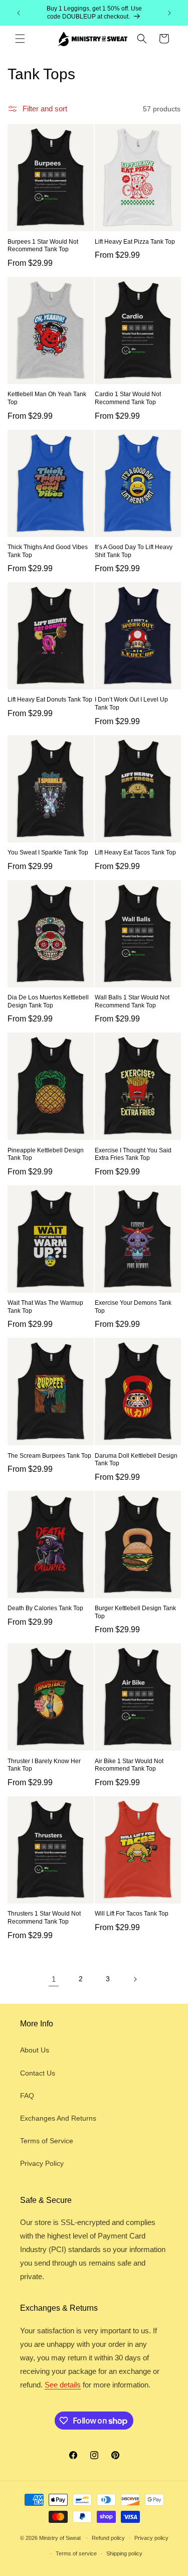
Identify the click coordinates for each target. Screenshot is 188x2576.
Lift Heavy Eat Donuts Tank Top (50, 700)
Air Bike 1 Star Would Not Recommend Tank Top (129, 1765)
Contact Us (38, 2073)
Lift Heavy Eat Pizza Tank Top (135, 242)
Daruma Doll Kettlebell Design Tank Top (136, 1460)
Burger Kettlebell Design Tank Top (135, 1612)
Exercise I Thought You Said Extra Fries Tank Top (133, 1154)
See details (63, 2385)
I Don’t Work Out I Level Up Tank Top (131, 704)
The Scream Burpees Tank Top (49, 1456)
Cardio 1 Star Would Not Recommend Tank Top (128, 398)
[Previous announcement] (19, 13)
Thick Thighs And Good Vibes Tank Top (48, 551)
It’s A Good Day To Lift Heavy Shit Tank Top (134, 551)
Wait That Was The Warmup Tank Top (45, 1307)
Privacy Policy (42, 2163)
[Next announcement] (169, 13)
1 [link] (54, 1979)
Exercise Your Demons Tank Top (133, 1307)
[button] (20, 39)
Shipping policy (124, 2553)
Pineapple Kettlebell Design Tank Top (46, 1154)
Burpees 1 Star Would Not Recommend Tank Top (43, 246)
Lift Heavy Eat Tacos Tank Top (135, 852)
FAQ (27, 2096)
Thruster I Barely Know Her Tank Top (44, 1765)
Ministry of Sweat (60, 2538)
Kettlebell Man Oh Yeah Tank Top (47, 398)
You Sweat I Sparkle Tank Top (48, 852)
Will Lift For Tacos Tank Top (132, 1914)
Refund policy (108, 2538)
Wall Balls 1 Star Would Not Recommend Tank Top (132, 1001)
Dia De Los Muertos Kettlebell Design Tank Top (48, 1001)
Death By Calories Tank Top (45, 1608)
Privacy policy (151, 2538)
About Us (35, 2050)
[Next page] (135, 1979)
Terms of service (76, 2553)
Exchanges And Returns (58, 2118)
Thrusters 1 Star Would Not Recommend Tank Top (44, 1918)
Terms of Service (47, 2141)
